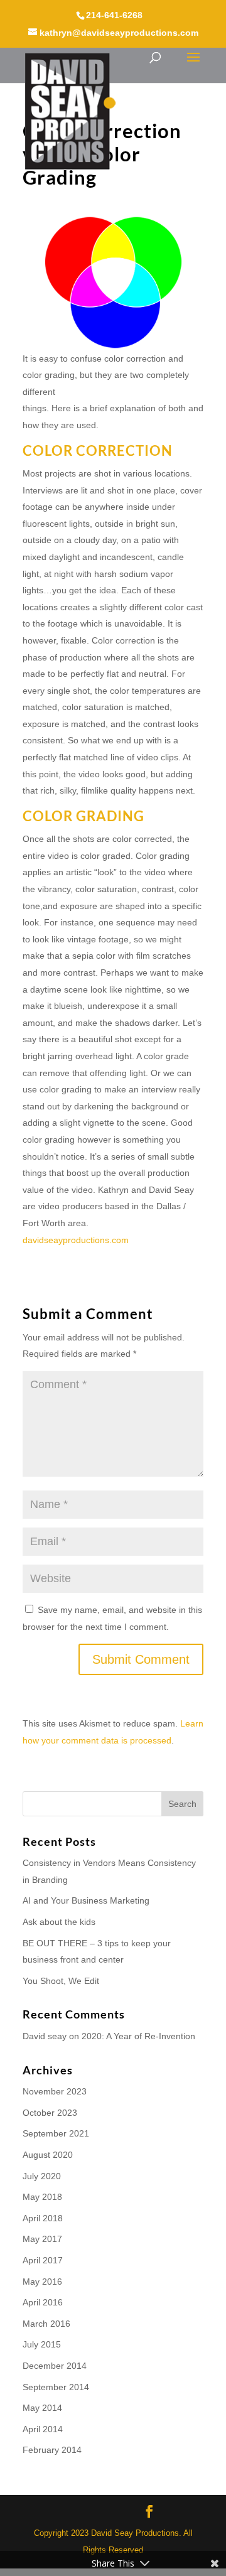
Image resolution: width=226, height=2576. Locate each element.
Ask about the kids (59, 1922)
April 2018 (43, 2218)
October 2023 (50, 2113)
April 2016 (43, 2302)
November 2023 (55, 2091)
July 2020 (42, 2176)
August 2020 (48, 2155)
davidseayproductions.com (76, 1240)
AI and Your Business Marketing (86, 1900)
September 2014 (56, 2387)
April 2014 (43, 2429)
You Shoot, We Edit (61, 1981)
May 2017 (42, 2239)
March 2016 (46, 2324)
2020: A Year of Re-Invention (138, 2036)
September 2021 (56, 2133)
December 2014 (55, 2366)
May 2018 (42, 2197)
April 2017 (43, 2260)
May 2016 (42, 2282)
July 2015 (42, 2344)
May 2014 (42, 2408)
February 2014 (52, 2450)
